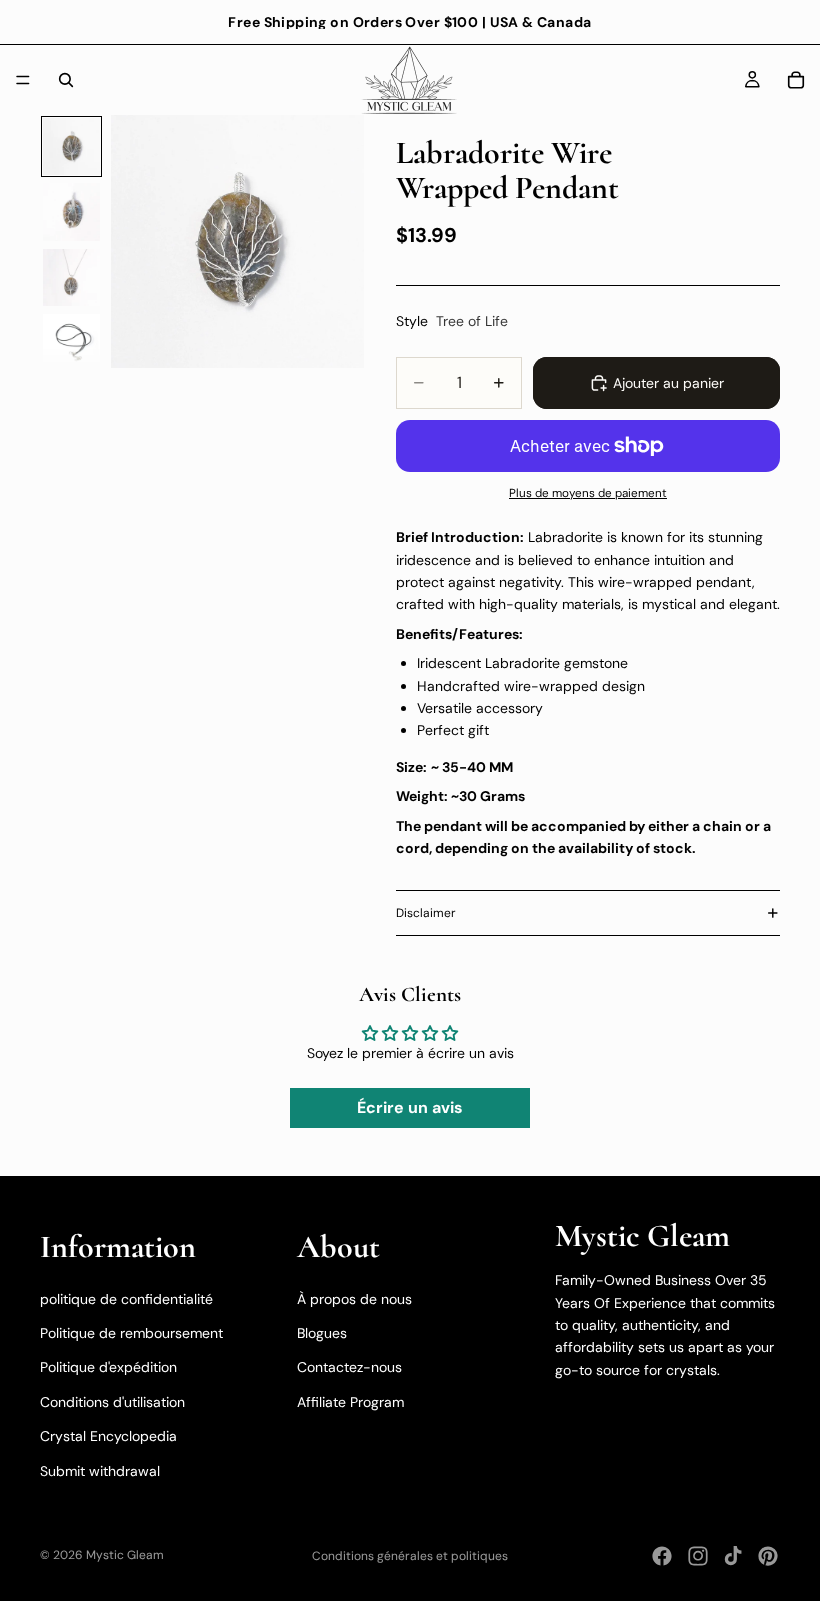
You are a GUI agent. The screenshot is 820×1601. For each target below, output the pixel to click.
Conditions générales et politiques (410, 1556)
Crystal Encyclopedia (108, 1436)
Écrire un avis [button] (410, 1107)
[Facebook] (662, 1556)
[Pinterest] (768, 1556)
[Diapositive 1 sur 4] (71, 146)
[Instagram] (698, 1556)
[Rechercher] (66, 80)
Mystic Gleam (125, 1555)
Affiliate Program (350, 1402)
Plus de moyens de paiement (588, 493)
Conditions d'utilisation (112, 1402)
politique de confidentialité (126, 1299)
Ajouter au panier (668, 383)
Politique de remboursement (131, 1333)
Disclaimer (426, 913)
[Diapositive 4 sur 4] (71, 342)
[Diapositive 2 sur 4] (71, 211)
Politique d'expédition (108, 1367)
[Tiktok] (733, 1556)
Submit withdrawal (100, 1470)
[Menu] (23, 80)
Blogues (322, 1333)
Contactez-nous (349, 1367)
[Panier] (796, 80)
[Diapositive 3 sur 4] (71, 277)
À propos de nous (354, 1299)
